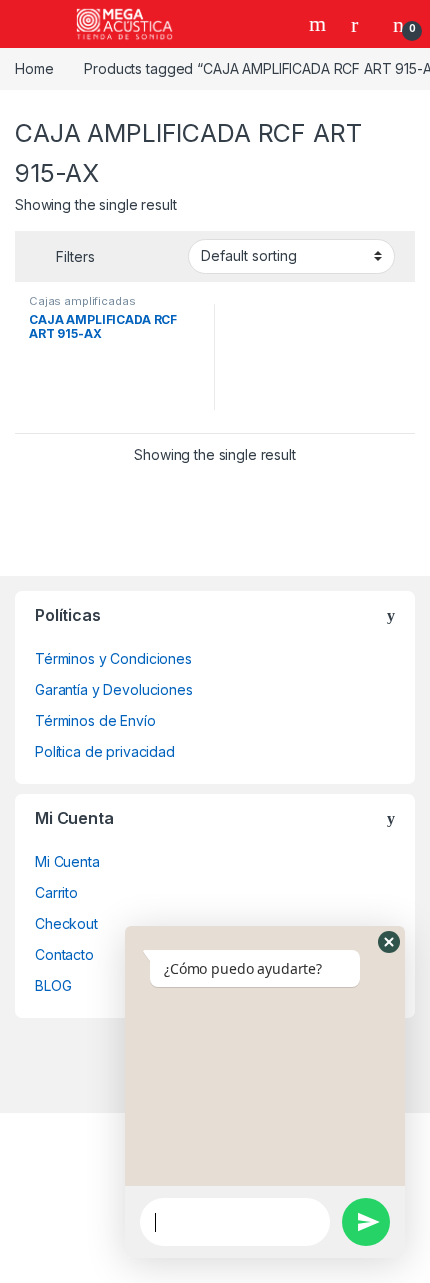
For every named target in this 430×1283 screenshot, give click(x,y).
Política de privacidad (105, 751)
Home (34, 68)
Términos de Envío (95, 720)
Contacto (64, 954)
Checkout (66, 923)
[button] (389, 942)
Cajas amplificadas (82, 301)
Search (320, 24)
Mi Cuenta (67, 861)
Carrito (56, 892)
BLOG (53, 985)
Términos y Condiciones (113, 658)
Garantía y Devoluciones (114, 689)
